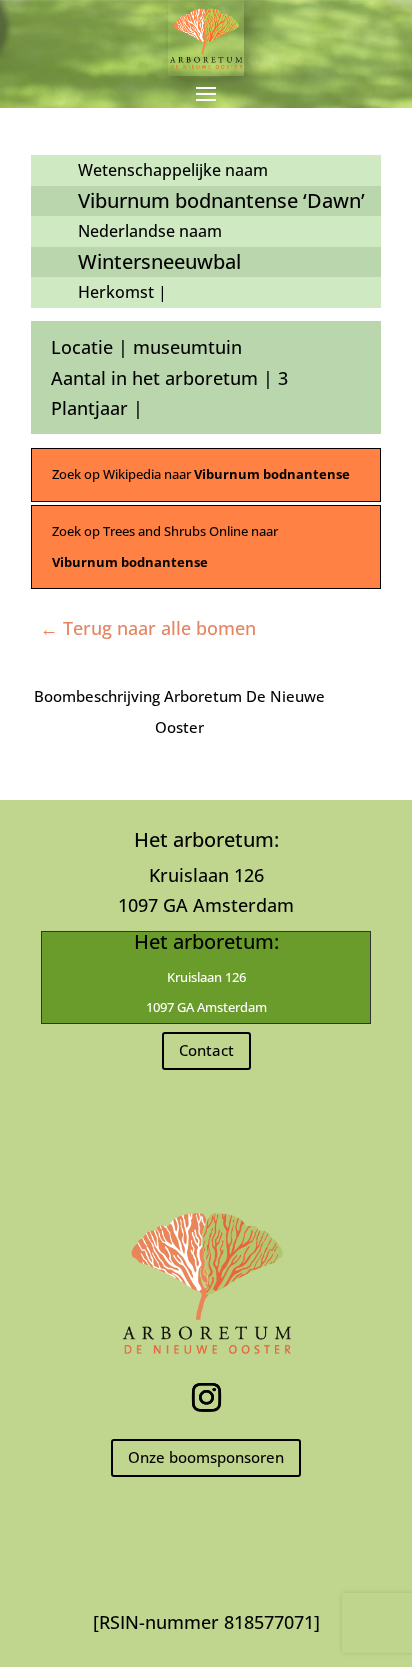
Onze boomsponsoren (206, 1457)
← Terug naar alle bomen (148, 628)
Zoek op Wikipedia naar (201, 474)
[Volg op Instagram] (206, 1398)
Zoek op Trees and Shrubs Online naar (165, 546)
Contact (206, 1050)
